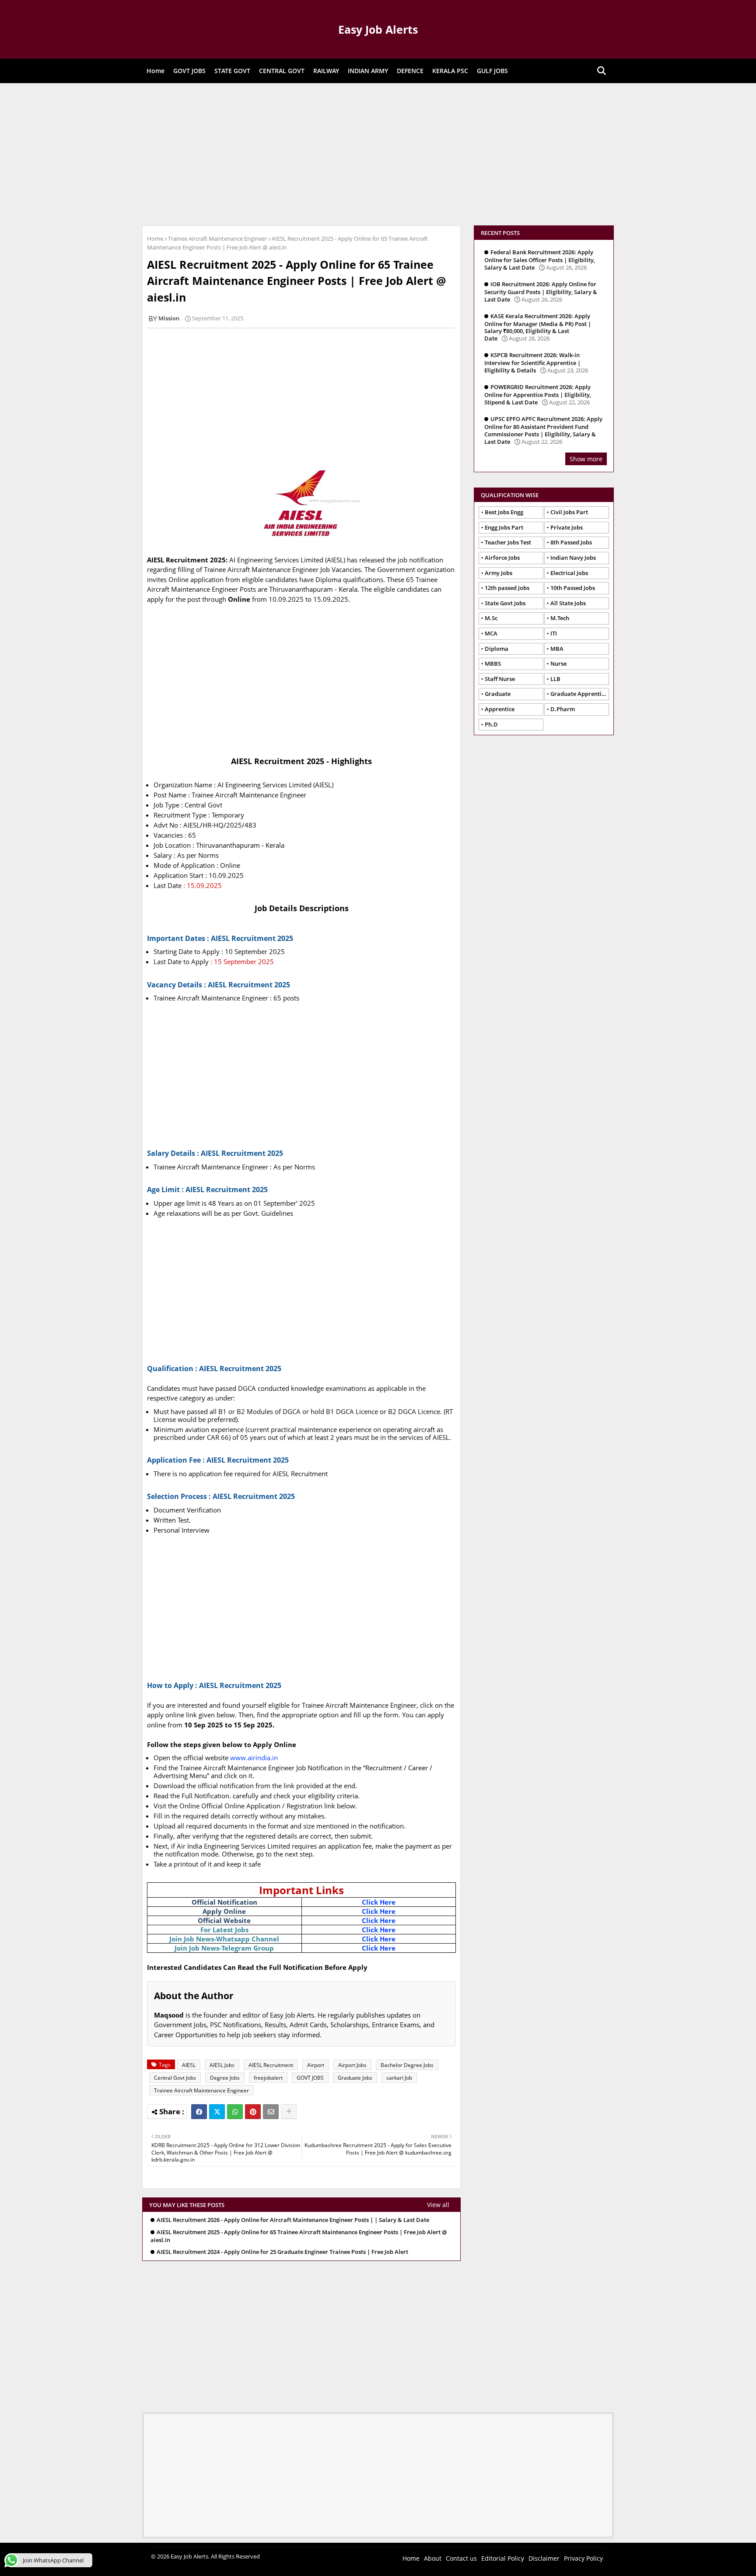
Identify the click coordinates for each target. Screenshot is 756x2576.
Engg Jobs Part (504, 527)
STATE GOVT (232, 71)
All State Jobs (568, 603)
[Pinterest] (253, 2112)
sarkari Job (399, 2078)
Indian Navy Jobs (573, 558)
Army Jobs (499, 573)
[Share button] (289, 2112)
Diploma (497, 649)
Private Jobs (567, 527)
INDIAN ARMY (368, 71)
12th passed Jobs (507, 588)
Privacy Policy (583, 2558)
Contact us (461, 2558)
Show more (586, 459)
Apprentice (500, 709)
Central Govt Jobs (175, 2078)
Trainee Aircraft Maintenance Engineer (217, 239)
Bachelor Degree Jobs (407, 2065)
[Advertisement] (378, 153)
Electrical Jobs (569, 573)
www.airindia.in (254, 1758)
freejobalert (268, 2078)
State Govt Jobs (505, 603)
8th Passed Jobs (571, 542)
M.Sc (491, 618)
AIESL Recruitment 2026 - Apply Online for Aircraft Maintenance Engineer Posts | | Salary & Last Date (293, 2220)
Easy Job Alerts (378, 29)
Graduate (498, 694)
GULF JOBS (492, 71)
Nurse (558, 663)
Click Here (379, 1902)
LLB (555, 679)
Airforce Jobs (502, 558)
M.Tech (560, 618)
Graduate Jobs (355, 2078)
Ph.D (491, 724)
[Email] (271, 2112)
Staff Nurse (500, 679)
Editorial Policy (503, 2558)
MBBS (493, 663)
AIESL (189, 2065)
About (433, 2558)
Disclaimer (544, 2558)
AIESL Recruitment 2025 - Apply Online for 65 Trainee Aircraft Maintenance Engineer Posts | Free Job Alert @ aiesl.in (299, 2236)
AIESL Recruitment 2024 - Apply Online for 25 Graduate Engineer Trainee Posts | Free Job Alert (282, 2252)
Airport (316, 2065)
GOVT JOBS (189, 71)
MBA (557, 649)
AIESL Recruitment (271, 2065)
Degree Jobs (225, 2078)
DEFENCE (410, 71)
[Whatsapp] (235, 2112)
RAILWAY (326, 71)
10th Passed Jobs (573, 588)
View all (438, 2205)
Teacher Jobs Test (508, 542)
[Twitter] (217, 2112)
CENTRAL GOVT (282, 71)
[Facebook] (199, 2112)
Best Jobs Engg (504, 512)
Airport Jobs (352, 2065)
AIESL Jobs (222, 2065)
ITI (554, 633)
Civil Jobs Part (569, 512)
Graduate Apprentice (579, 694)
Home (156, 71)
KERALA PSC (450, 71)
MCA (491, 633)
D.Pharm (563, 709)
